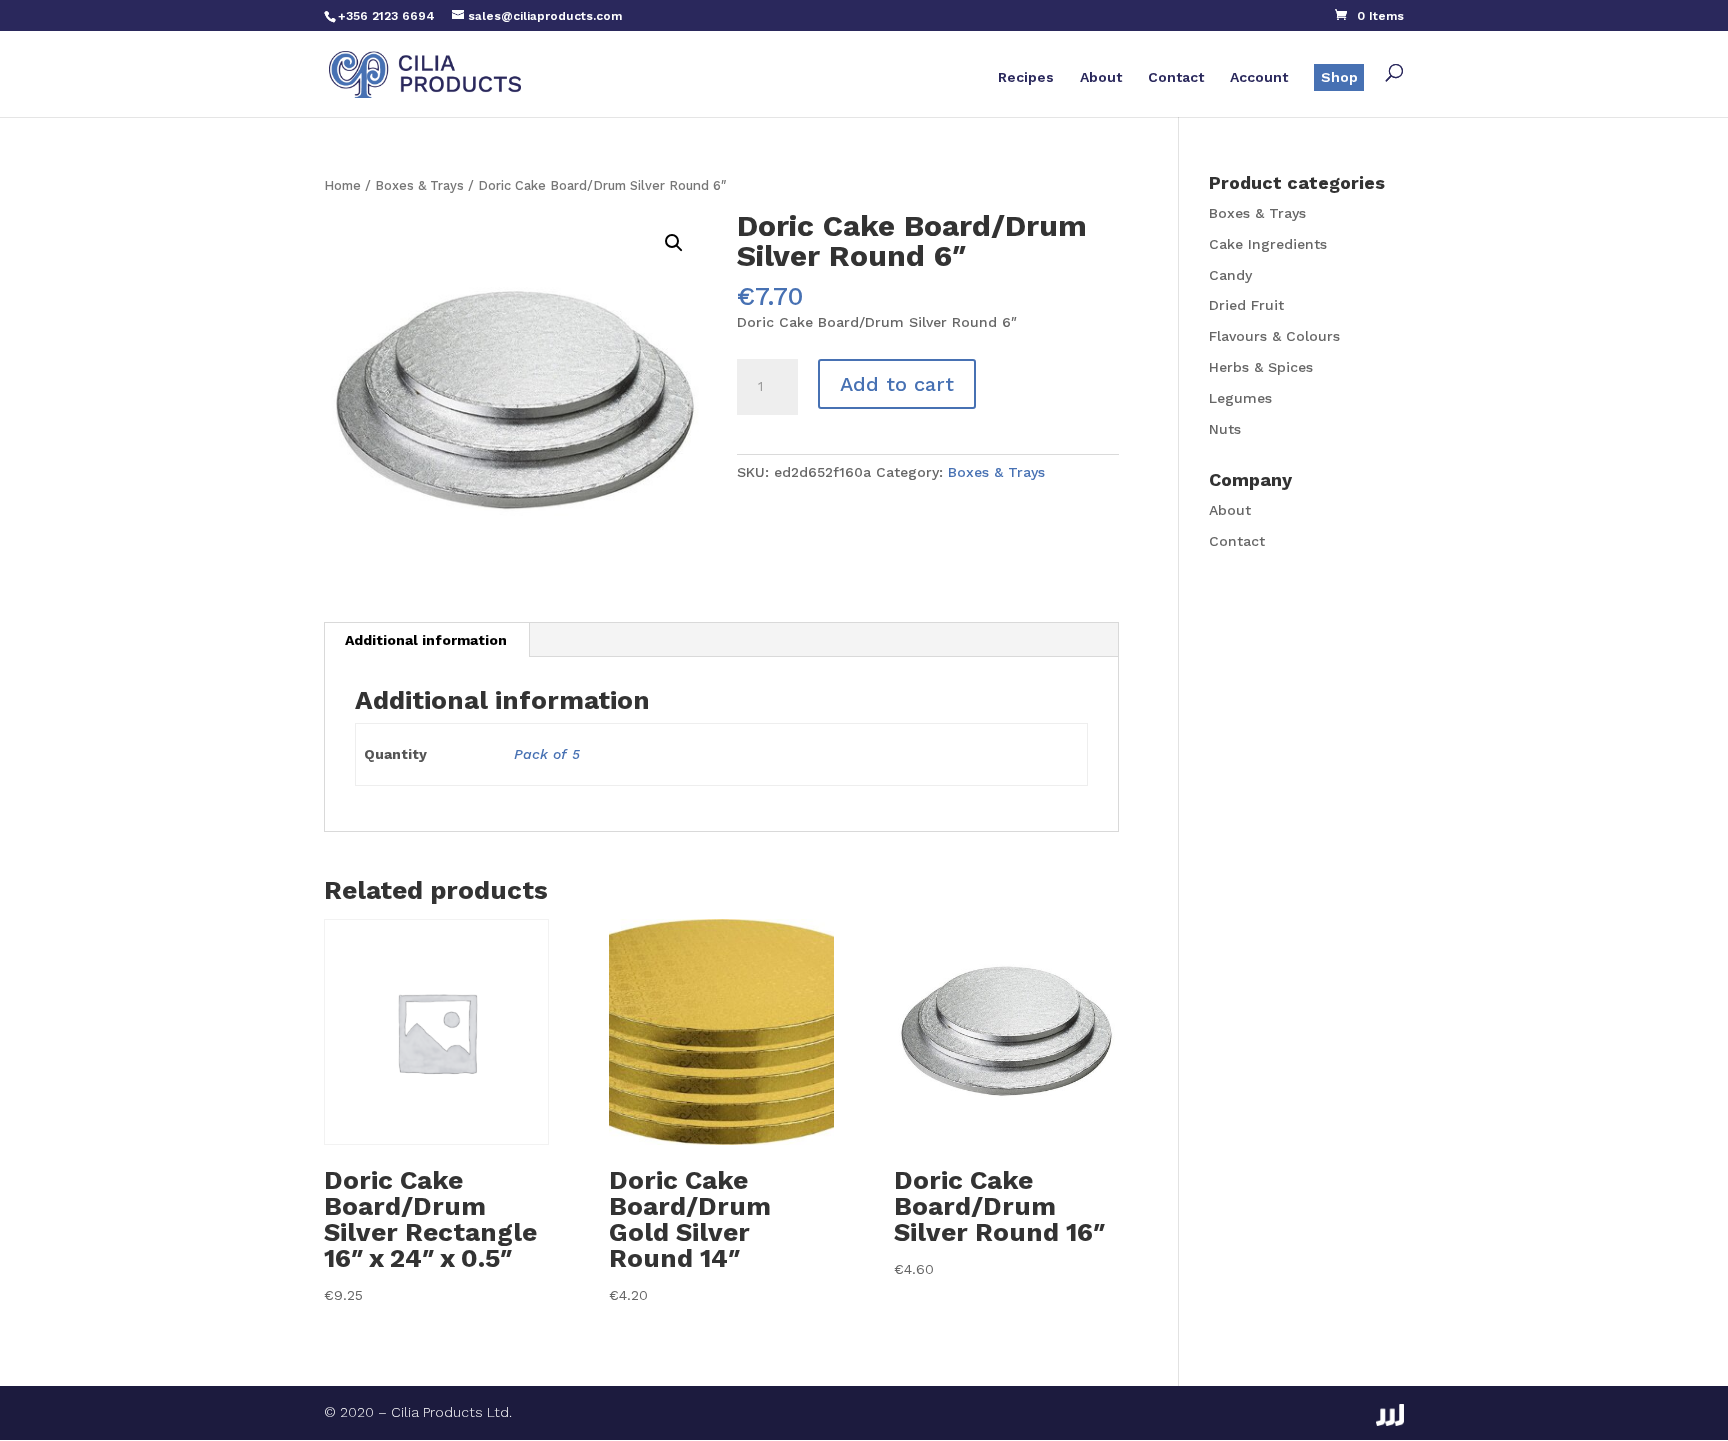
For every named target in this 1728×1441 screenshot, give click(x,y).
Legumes (1240, 398)
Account (1259, 77)
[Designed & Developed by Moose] (1390, 1415)
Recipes (1026, 77)
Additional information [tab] (426, 640)
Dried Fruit (1246, 305)
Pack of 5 (547, 754)
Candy (1230, 275)
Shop (1339, 77)
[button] (674, 243)
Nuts (1225, 429)
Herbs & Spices (1261, 367)
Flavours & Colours (1274, 336)
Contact (1176, 77)
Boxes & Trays (419, 185)
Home (342, 185)
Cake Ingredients (1268, 244)
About (1101, 77)
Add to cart (897, 384)
